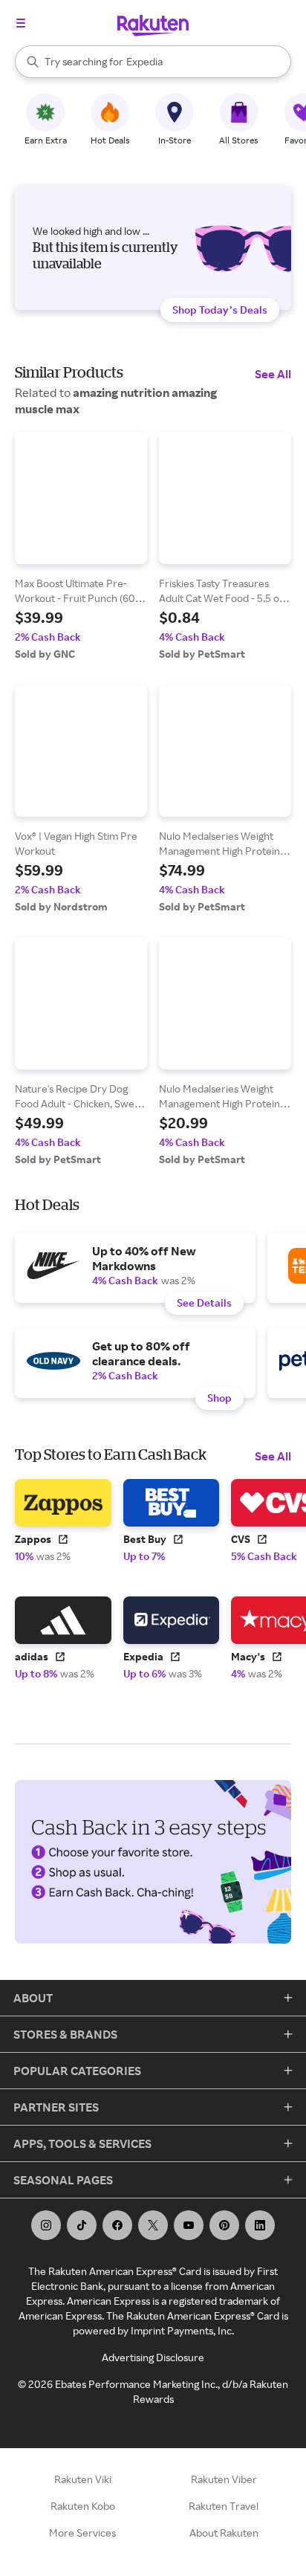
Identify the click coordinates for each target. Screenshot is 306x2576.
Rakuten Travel (224, 2506)
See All (273, 374)
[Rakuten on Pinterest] (224, 2225)
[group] (81, 546)
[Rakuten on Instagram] (46, 2225)
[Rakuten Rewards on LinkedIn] (260, 2225)
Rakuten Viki (83, 2479)
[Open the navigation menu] (21, 23)
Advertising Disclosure (153, 2357)
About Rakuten (224, 2533)
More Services (82, 2533)
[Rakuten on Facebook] (117, 2225)
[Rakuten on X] (153, 2225)
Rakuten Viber (224, 2479)
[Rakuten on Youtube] (189, 2225)
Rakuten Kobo (83, 2506)
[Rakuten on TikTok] (82, 2225)
